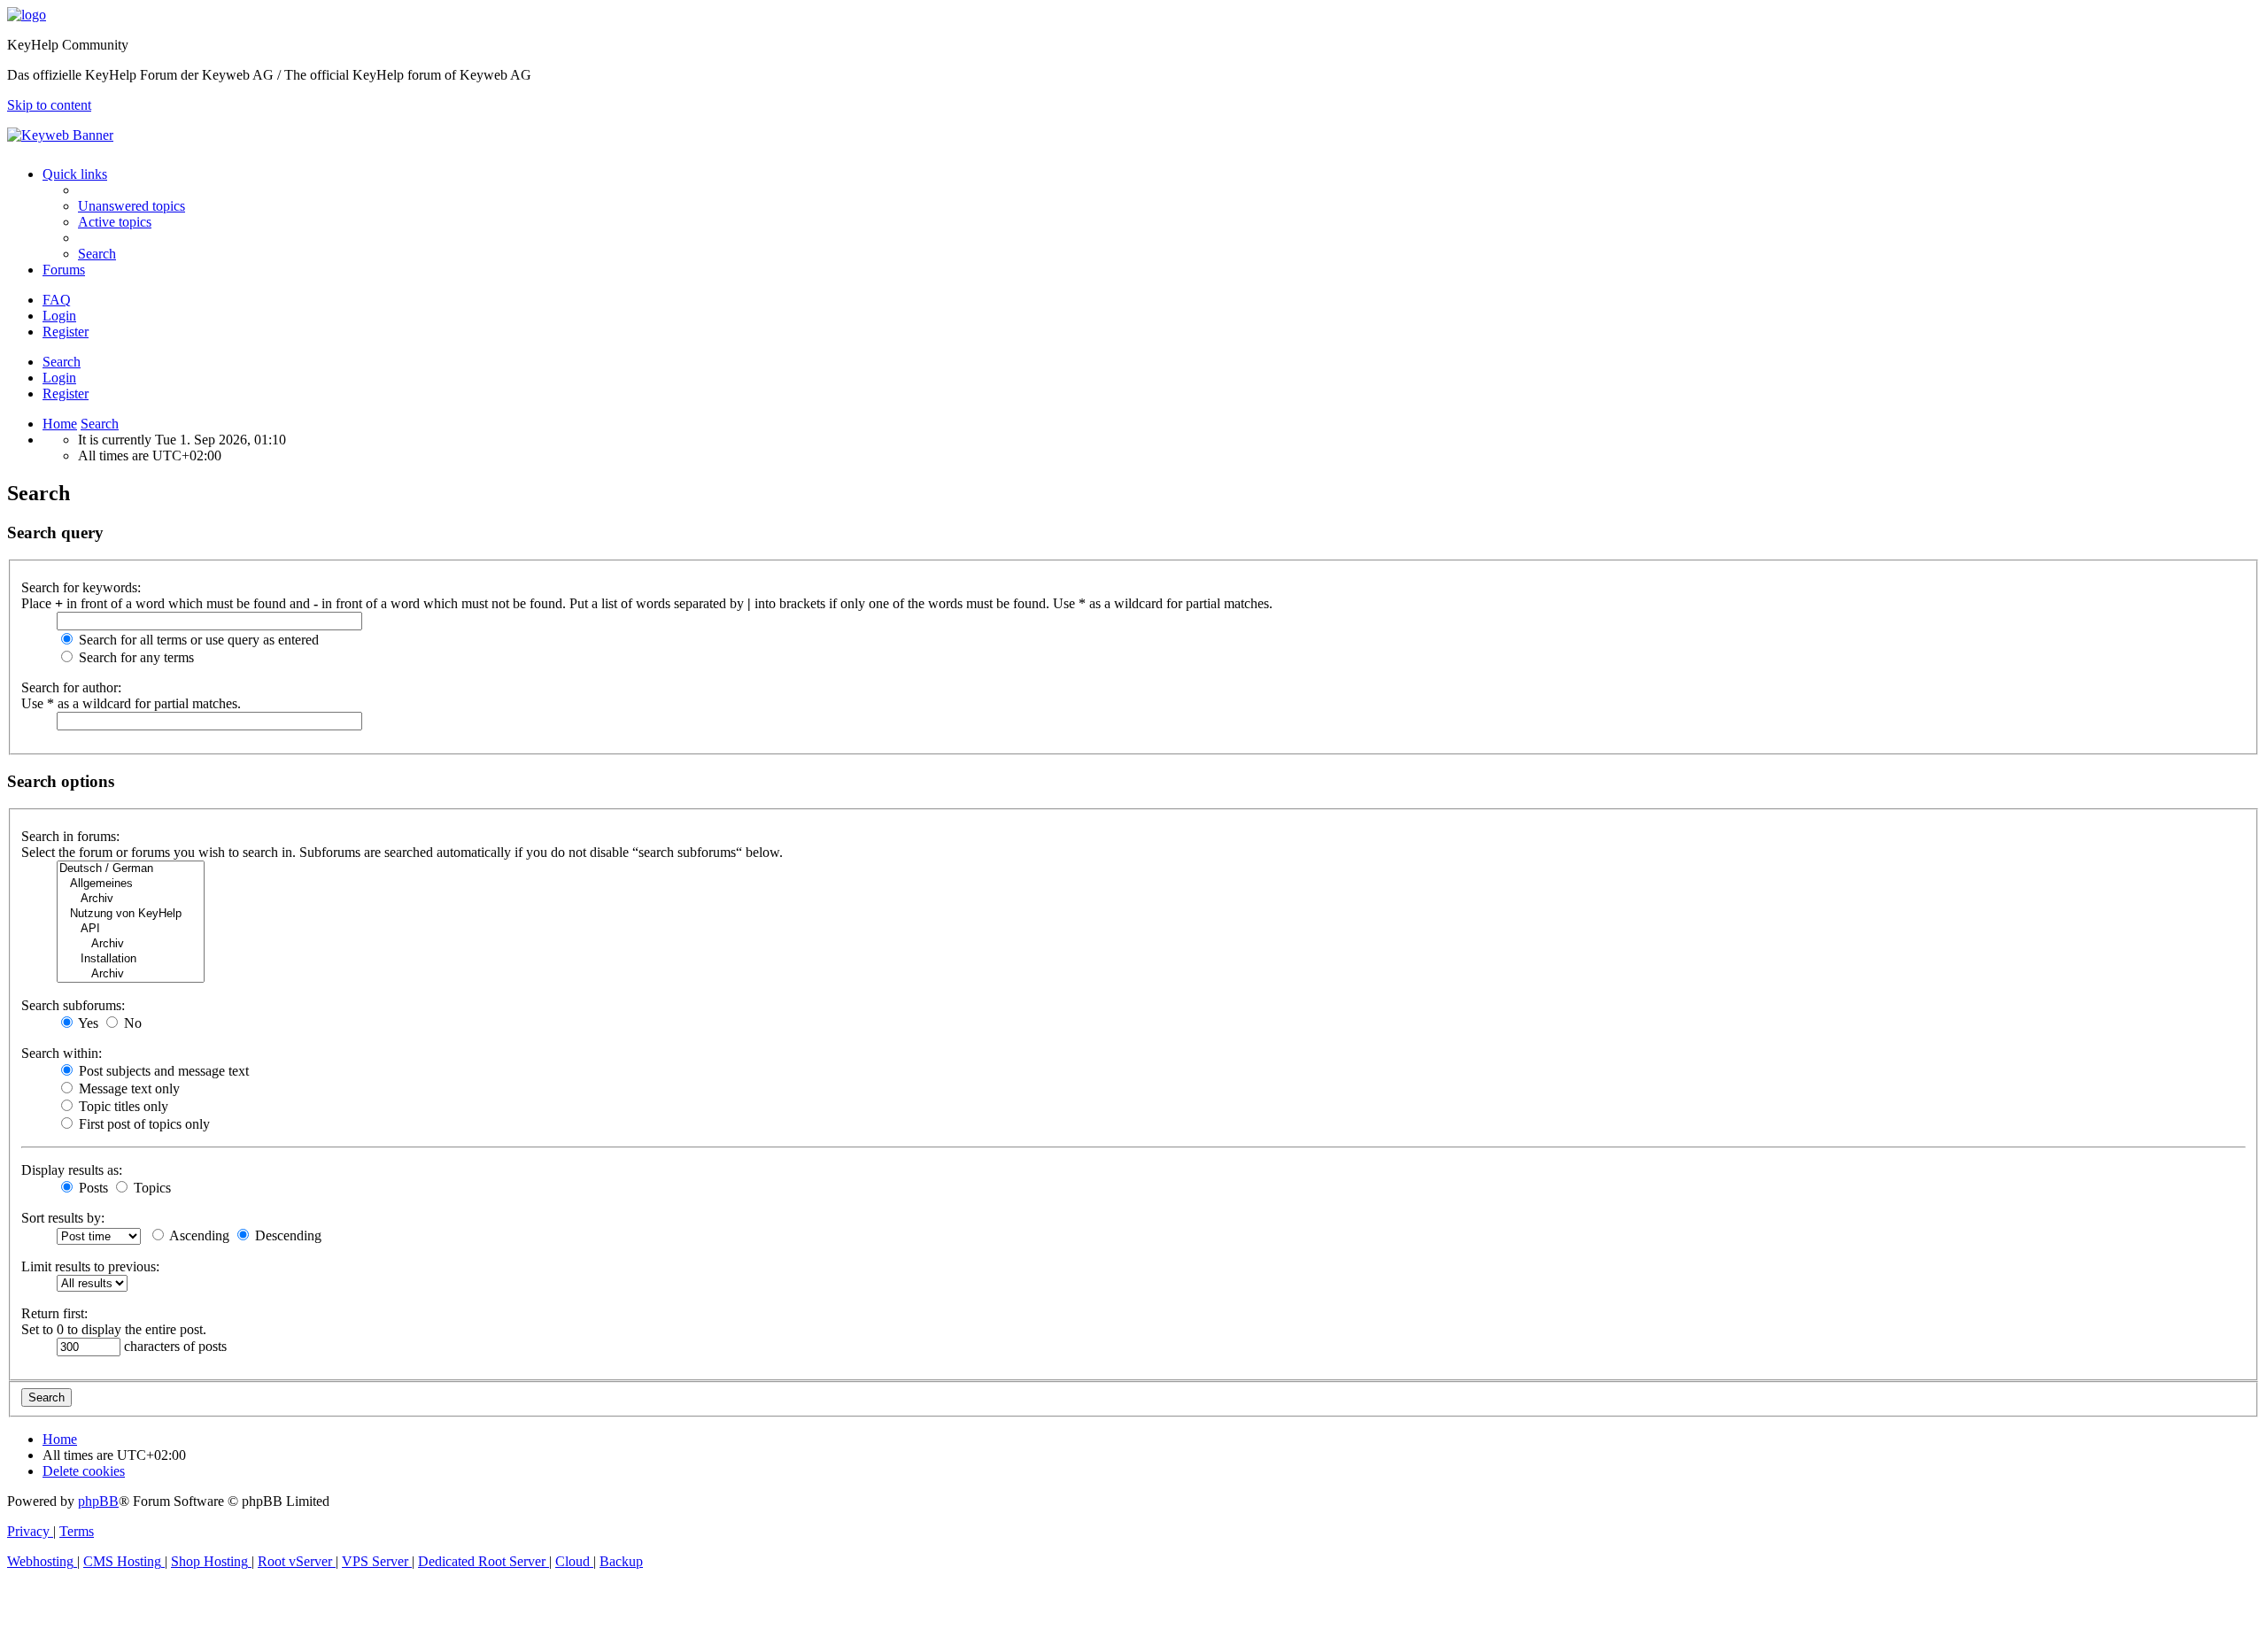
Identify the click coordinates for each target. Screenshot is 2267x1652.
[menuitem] (132, 206)
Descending (286, 1235)
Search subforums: (73, 1005)
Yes (87, 1023)
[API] (131, 929)
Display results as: (72, 1170)
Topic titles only (122, 1106)
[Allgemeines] (131, 884)
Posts (92, 1188)
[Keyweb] (1133, 135)
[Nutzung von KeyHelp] (131, 914)
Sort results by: (63, 1218)
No (131, 1023)
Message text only (128, 1088)
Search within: (62, 1053)
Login (59, 378)
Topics (151, 1188)
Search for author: (71, 687)
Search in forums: (70, 836)
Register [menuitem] (66, 332)
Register (66, 394)
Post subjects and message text (162, 1071)
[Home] (27, 15)
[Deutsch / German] (131, 869)
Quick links (75, 174)
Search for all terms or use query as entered (197, 640)
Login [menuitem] (59, 316)
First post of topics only (143, 1124)
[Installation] (131, 959)
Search (62, 362)
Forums (64, 270)
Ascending (198, 1235)
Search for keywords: (81, 587)
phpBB (98, 1501)
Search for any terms (135, 657)
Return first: (54, 1313)
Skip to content (49, 105)
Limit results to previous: (90, 1266)
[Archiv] (131, 899)
